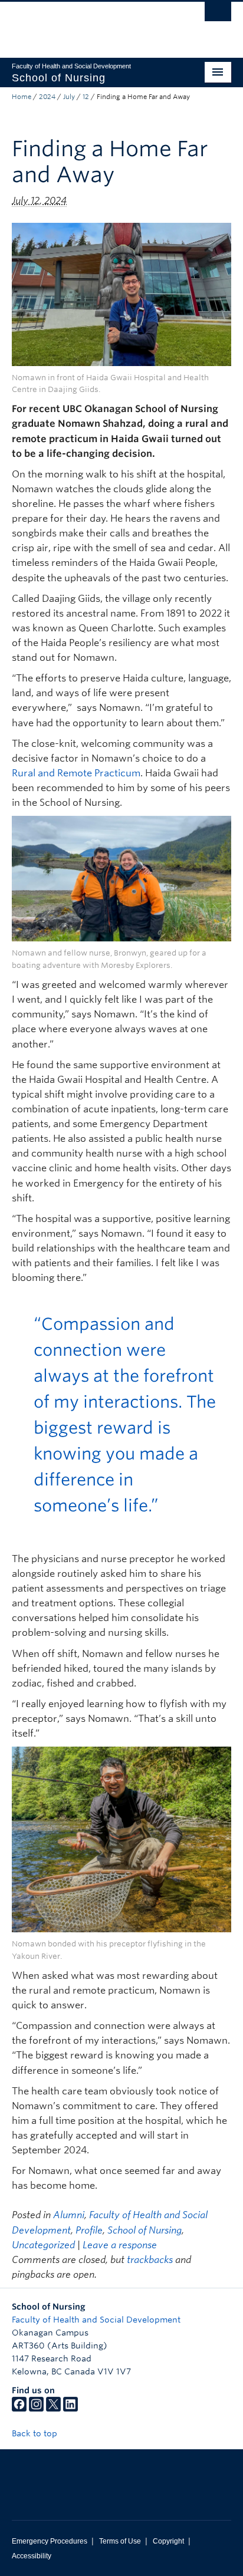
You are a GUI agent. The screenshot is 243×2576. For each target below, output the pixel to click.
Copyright (168, 2541)
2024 (47, 97)
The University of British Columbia (88, 24)
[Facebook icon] (19, 2409)
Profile (89, 2230)
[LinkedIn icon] (70, 2409)
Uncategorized (43, 2245)
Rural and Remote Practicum (76, 773)
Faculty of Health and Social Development (96, 2320)
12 (86, 97)
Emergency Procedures (50, 2541)
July (69, 97)
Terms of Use (120, 2541)
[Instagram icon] (36, 2409)
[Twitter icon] (53, 2409)
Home (22, 97)
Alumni (69, 2215)
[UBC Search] (218, 15)
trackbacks (150, 2260)
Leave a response (120, 2245)
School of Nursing (145, 2230)
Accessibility (32, 2556)
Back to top (36, 2433)
